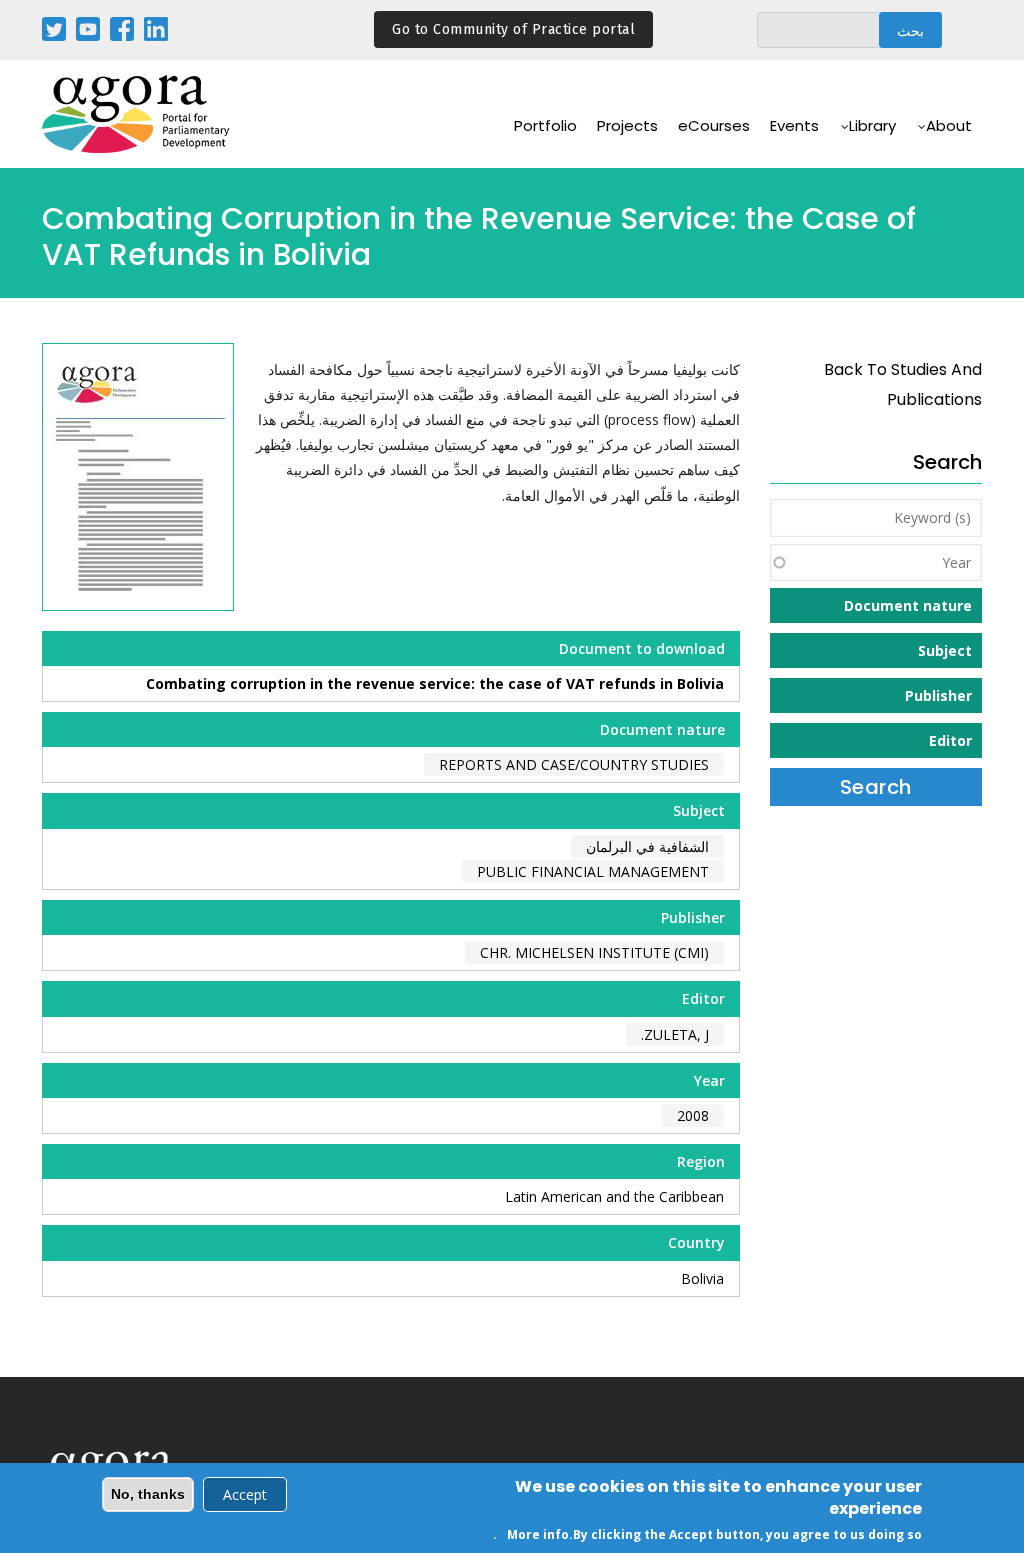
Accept (245, 1494)
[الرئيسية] (137, 114)
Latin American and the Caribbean (614, 1196)
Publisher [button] (938, 695)
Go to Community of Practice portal (513, 29)
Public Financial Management (593, 871)
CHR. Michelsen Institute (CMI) (594, 952)
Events (794, 125)
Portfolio (545, 125)
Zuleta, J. (675, 1034)
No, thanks (148, 1494)
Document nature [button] (908, 605)
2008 (693, 1115)
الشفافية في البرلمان (647, 846)
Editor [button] (950, 740)
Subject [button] (945, 650)
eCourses (714, 125)
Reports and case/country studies (574, 764)
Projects (627, 125)
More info (538, 1534)
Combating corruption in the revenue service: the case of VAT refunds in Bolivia (435, 683)
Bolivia (702, 1278)
